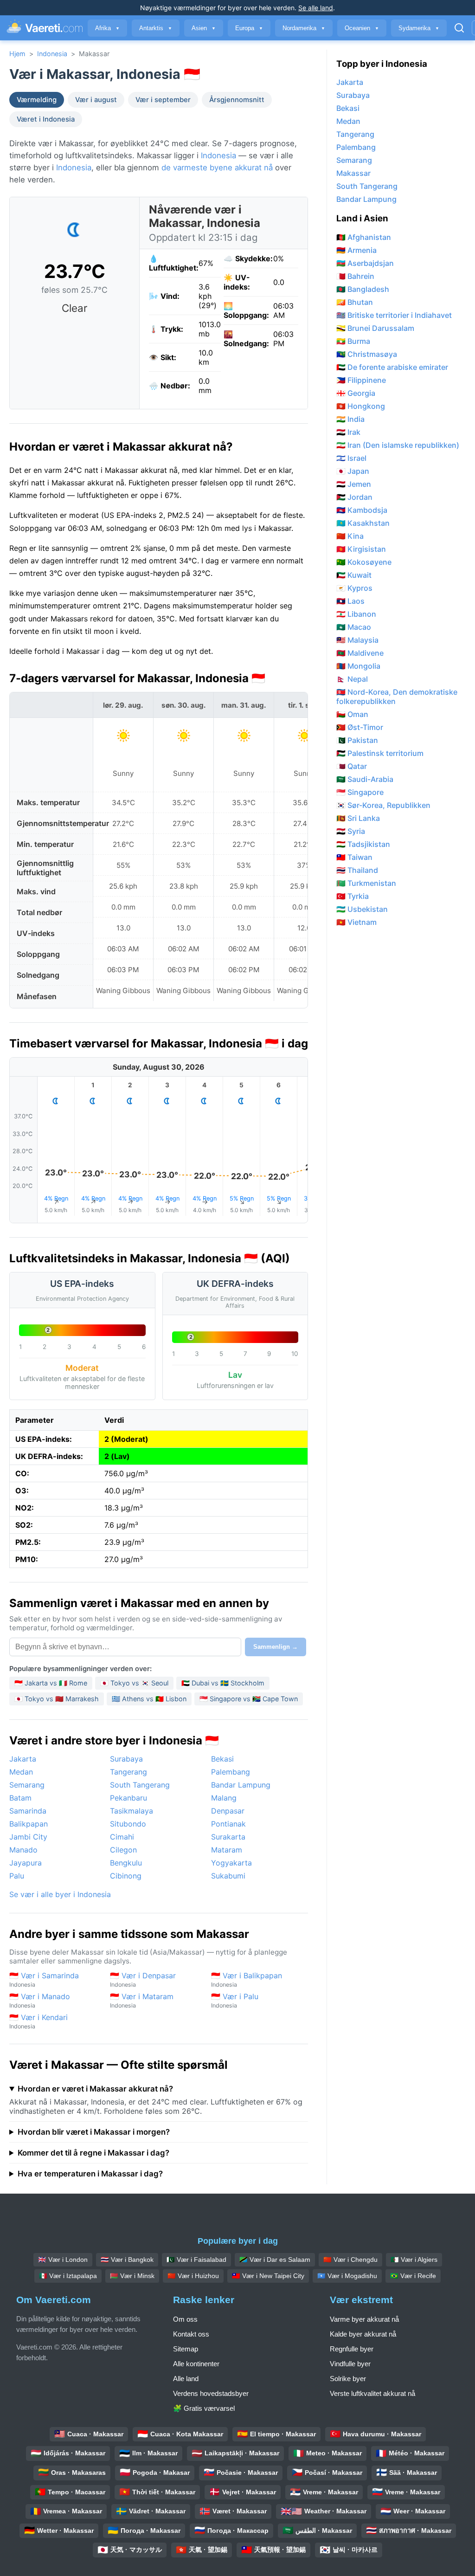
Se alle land (316, 8)
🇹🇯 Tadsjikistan (363, 844)
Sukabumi (228, 1876)
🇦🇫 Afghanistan (364, 237)
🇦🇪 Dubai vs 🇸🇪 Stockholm (223, 1683)
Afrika (107, 28)
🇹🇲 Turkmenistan (366, 883)
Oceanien (362, 28)
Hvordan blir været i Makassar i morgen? (94, 2132)
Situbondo (128, 1824)
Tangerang (128, 1772)
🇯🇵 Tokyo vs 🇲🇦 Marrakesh (57, 1699)
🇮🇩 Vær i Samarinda (44, 1979)
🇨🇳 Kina (350, 536)
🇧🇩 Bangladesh (363, 289)
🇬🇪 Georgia (356, 393)
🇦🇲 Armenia (356, 250)
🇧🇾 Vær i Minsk (132, 2276)
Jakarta (23, 1759)
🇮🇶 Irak (348, 432)
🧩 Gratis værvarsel (204, 2408)
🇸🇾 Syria (351, 831)
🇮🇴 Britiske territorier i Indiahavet (394, 315)
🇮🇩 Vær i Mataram (142, 2000)
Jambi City (28, 1837)
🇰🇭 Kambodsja (362, 510)
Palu (17, 1876)
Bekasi (222, 1759)
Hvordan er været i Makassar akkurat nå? (95, 2089)
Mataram (227, 1850)
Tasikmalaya (132, 1811)
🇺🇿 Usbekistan (362, 909)
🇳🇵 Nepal (352, 679)
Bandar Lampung (241, 1785)
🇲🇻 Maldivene (360, 653)
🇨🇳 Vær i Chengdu (350, 2260)
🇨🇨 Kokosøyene (364, 562)
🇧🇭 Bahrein (355, 276)
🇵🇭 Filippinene (361, 380)
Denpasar (228, 1811)
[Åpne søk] (459, 28)
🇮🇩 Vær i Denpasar (143, 1979)
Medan (21, 1772)
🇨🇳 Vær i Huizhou (193, 2276)
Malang (224, 1798)
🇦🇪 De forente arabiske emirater (392, 367)
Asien (204, 28)
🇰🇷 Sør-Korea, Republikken (383, 805)
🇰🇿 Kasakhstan (363, 523)
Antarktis (156, 28)
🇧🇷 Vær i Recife (413, 2276)
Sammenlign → (276, 1647)
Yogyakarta (231, 1863)
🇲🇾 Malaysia (357, 640)
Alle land (186, 2379)
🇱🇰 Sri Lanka (358, 818)
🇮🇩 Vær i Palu (235, 2000)
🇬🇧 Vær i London (63, 2260)
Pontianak (228, 1824)
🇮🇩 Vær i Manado (40, 2000)
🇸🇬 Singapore (360, 792)
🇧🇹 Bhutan (355, 302)
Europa (249, 28)
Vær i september (163, 100)
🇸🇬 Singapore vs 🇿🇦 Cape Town (249, 1699)
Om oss (185, 2319)
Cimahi (122, 1837)
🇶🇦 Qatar (352, 766)
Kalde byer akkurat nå (363, 2334)
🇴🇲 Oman (352, 714)
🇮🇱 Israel (351, 458)
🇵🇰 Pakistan (357, 740)
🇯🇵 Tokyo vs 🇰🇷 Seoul (134, 1683)
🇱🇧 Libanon (356, 614)
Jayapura (26, 1863)
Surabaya (126, 1759)
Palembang (231, 1772)
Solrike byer (348, 2379)
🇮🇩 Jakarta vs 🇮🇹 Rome (51, 1683)
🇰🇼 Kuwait (354, 575)
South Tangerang (140, 1785)
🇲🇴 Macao (354, 627)
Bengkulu (126, 1863)
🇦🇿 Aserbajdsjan (365, 263)
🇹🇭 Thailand (357, 870)
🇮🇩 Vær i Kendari (39, 2021)
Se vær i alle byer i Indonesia (60, 1894)
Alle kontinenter (196, 2364)
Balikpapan (29, 1824)
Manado (23, 1850)
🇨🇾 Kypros (354, 588)
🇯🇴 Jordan (354, 497)
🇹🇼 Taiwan (354, 857)
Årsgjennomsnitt (237, 100)
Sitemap (186, 2349)
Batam (20, 1798)
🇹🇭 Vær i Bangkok (127, 2260)
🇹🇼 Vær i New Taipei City (268, 2276)
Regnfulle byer (352, 2349)
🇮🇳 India (350, 419)
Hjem (17, 54)
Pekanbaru (128, 1798)
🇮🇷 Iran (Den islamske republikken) (398, 445)
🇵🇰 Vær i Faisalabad (196, 2260)
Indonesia (52, 54)
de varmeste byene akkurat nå (217, 168)
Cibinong (126, 1876)
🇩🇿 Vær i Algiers (414, 2260)
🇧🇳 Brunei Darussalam (375, 328)
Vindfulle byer (350, 2364)
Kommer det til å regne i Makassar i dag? (93, 2153)
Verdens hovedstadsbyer (211, 2393)
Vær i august (96, 100)
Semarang (27, 1785)
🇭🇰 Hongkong (361, 406)
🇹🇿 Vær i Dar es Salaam (275, 2260)
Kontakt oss (191, 2334)
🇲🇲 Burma (353, 341)
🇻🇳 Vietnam (356, 922)
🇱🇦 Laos (350, 601)
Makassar (353, 173)
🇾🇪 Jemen (354, 484)
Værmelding (37, 100)
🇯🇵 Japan (353, 471)
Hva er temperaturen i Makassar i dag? (90, 2174)
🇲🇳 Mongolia (358, 666)
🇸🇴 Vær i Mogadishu (347, 2276)
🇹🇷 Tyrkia (353, 896)
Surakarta (228, 1837)
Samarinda (28, 1811)
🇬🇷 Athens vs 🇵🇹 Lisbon (149, 1699)
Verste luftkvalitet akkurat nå (372, 2393)
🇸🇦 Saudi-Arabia (365, 779)
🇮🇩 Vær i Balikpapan (247, 1979)
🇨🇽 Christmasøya (367, 354)
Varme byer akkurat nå (364, 2319)
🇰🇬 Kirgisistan (361, 549)
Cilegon (123, 1850)
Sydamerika (419, 28)
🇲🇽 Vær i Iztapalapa (68, 2276)
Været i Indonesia (46, 119)
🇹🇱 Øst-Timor (360, 727)
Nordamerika (304, 28)
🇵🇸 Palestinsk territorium (380, 753)
